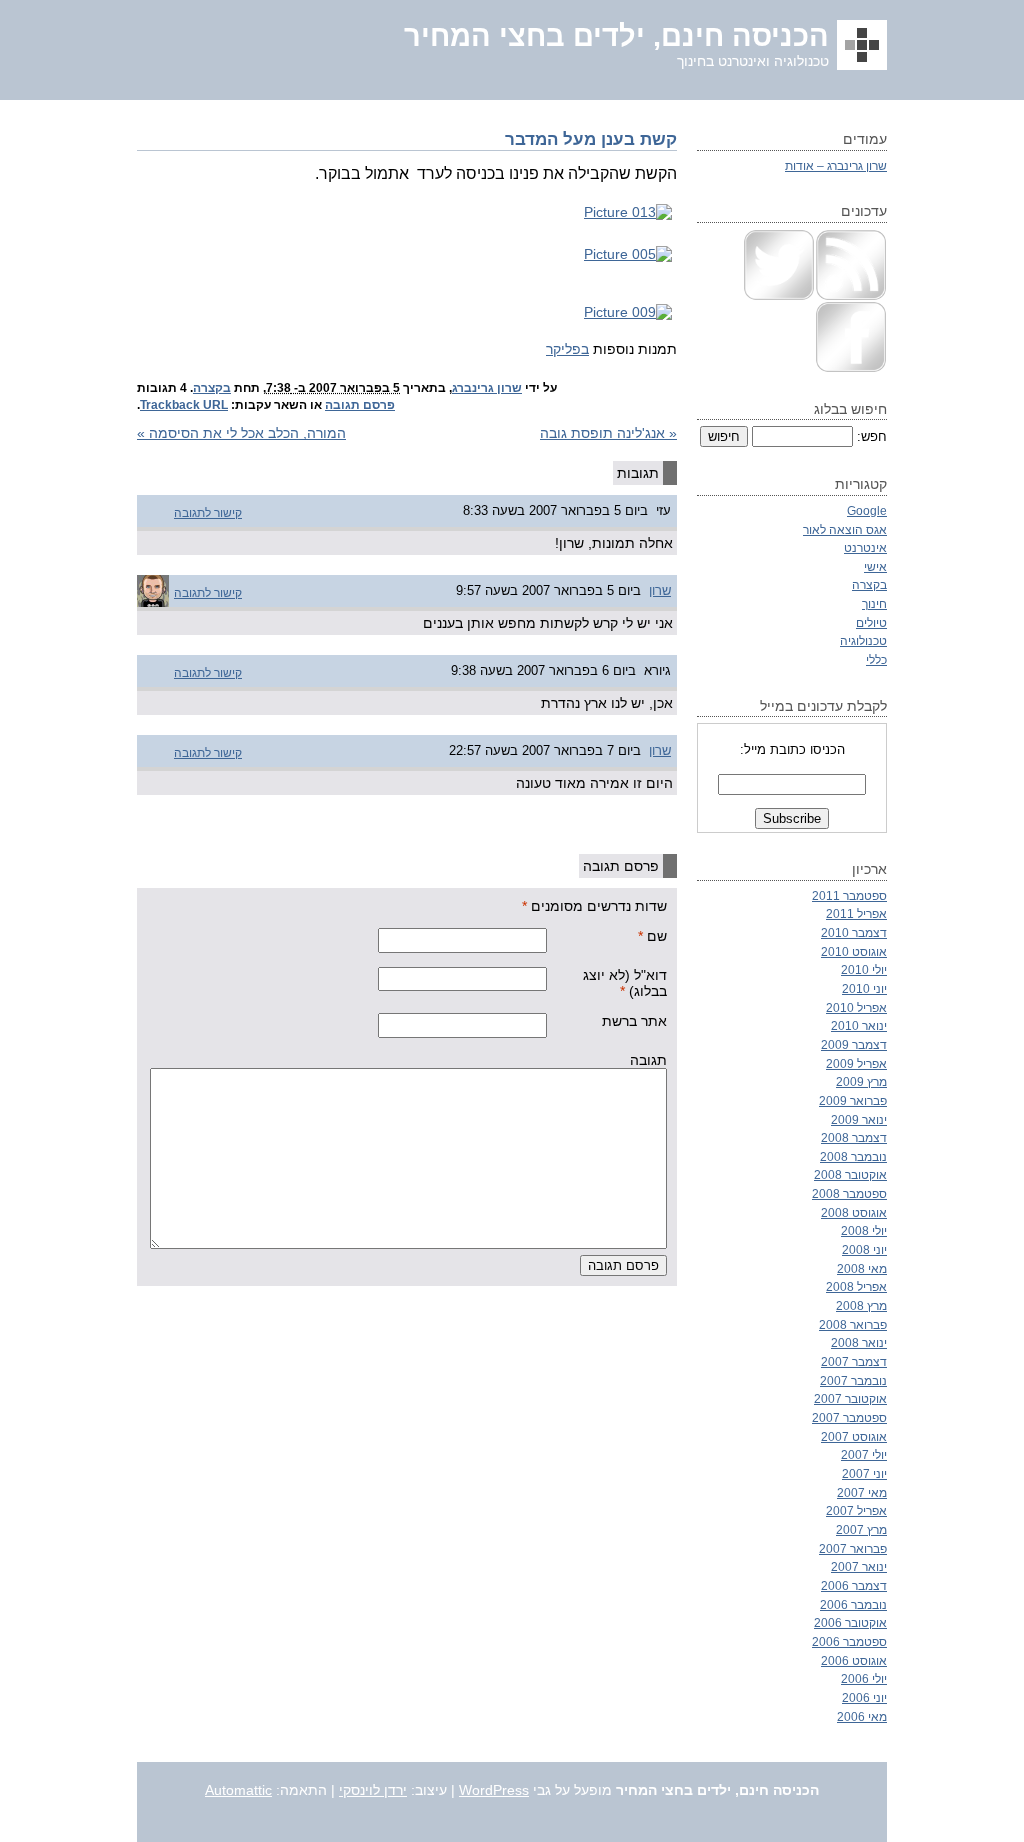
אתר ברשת (634, 1021)
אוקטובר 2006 (850, 1622)
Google (867, 510)
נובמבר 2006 (853, 1604)
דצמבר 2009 (854, 1044)
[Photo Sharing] (628, 212)
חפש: (872, 436)
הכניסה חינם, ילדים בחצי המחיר (616, 36)
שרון (660, 590)
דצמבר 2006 (854, 1585)
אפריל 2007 (856, 1510)
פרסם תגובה (360, 405)
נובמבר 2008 (853, 1156)
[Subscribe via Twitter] (779, 296)
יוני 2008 (864, 1249)
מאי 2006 (862, 1716)
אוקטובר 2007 (850, 1398)
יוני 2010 (864, 988)
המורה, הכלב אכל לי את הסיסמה (241, 433)
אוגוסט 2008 (854, 1212)
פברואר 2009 (853, 1100)
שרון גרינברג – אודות (836, 165)
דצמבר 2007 (854, 1361)
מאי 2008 (862, 1268)
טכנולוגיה (863, 640)
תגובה (648, 1060)
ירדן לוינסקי (373, 1790)
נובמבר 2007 (853, 1380)
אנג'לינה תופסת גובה (608, 433)
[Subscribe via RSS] (851, 296)
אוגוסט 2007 (854, 1436)
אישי (875, 566)
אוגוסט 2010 (854, 951)
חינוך (874, 603)
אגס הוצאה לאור (845, 529)
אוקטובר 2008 (850, 1174)
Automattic (238, 1790)
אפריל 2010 (856, 1007)
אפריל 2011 (856, 913)
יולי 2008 (864, 1230)
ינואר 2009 (859, 1119)
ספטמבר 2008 (849, 1193)
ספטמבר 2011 (849, 895)
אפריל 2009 (856, 1063)
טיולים (871, 622)
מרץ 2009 (861, 1081)
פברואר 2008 (853, 1324)
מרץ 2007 (861, 1529)
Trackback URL (184, 405)
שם (657, 936)
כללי (876, 659)
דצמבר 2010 (854, 932)
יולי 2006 (864, 1678)
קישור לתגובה (208, 512)
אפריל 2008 (856, 1286)
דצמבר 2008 (854, 1137)
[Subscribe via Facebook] (851, 368)
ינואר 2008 (859, 1342)
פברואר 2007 (853, 1548)
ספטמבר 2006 (849, 1641)
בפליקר (567, 349)
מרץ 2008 (861, 1305)
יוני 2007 (864, 1473)
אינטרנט (865, 547)
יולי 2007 (864, 1454)
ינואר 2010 (859, 1025)
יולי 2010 (864, 969)
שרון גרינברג (487, 388)
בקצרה (212, 388)
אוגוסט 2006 (854, 1660)
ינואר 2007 (859, 1566)
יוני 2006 (864, 1697)
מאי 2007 (862, 1492)
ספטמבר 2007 (849, 1417)
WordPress (494, 1790)
